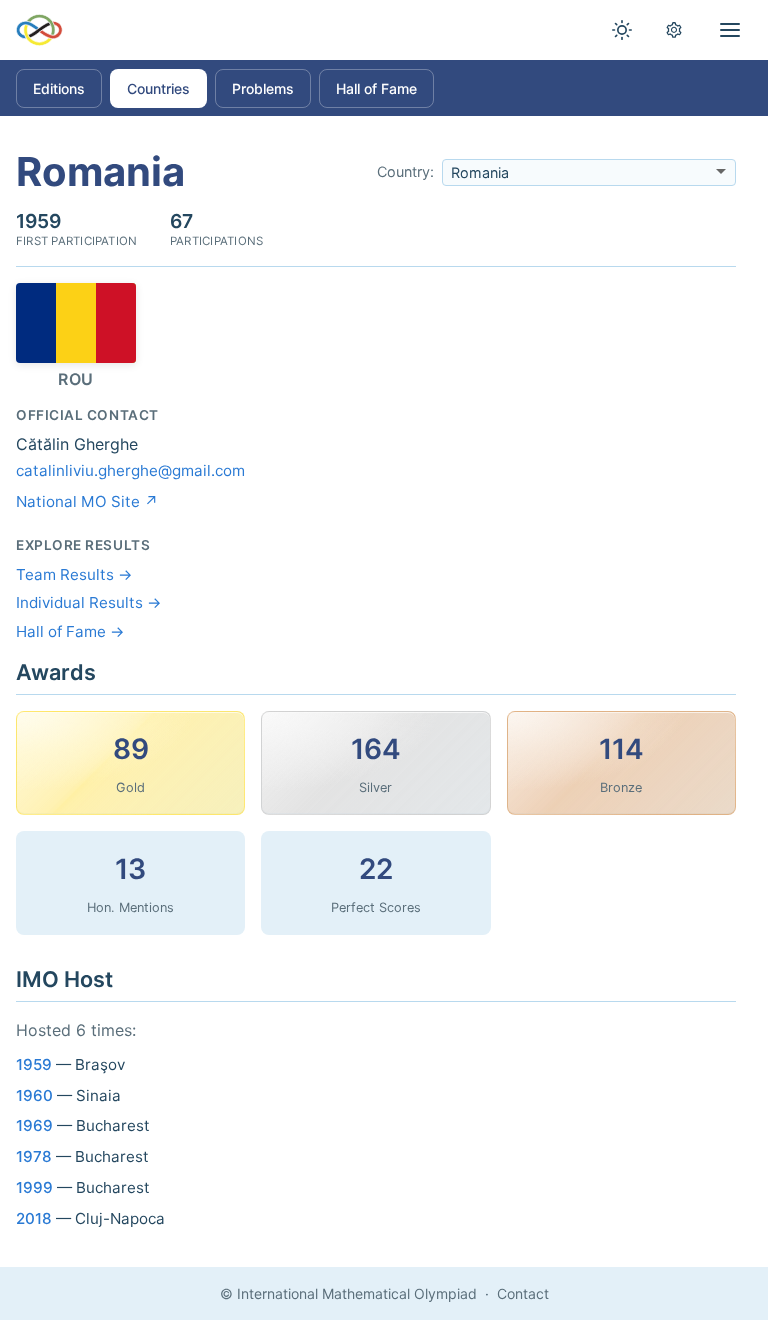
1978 (34, 1156)
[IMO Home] (39, 30)
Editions (59, 88)
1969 (34, 1125)
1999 (34, 1187)
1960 (34, 1095)
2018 (34, 1218)
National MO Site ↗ (87, 501)
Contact (523, 1293)
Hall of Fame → (70, 631)
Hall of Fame (376, 88)
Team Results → (74, 574)
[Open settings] (674, 30)
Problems (263, 88)
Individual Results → (89, 602)
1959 (34, 1064)
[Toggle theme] (622, 30)
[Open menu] (730, 30)
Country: (405, 171)
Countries (158, 88)
